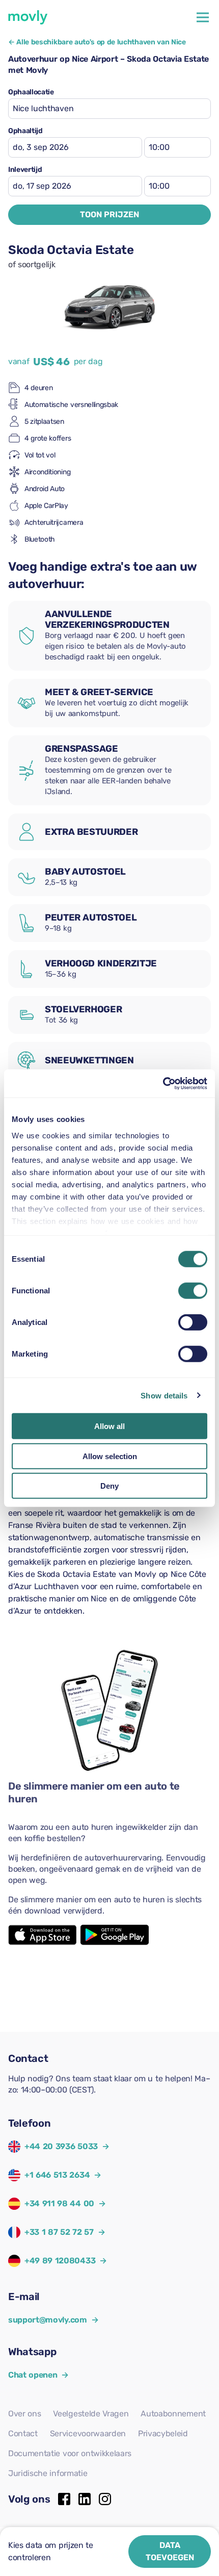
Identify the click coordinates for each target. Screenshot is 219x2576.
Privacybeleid (163, 2433)
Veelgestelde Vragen (91, 2414)
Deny (109, 1486)
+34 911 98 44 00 (59, 2203)
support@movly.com (53, 2320)
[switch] (193, 1291)
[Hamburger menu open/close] (203, 17)
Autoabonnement (173, 2414)
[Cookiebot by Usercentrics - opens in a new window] (163, 1083)
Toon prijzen (109, 214)
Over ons (24, 2414)
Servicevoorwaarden (88, 2433)
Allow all (109, 1426)
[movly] (28, 17)
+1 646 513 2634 (57, 2175)
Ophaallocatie (31, 92)
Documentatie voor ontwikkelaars (70, 2453)
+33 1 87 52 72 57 (59, 2232)
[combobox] (109, 109)
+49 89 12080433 (60, 2261)
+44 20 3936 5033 (61, 2146)
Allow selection (110, 1456)
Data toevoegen (170, 2551)
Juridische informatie (48, 2473)
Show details (164, 1395)
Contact (23, 2433)
